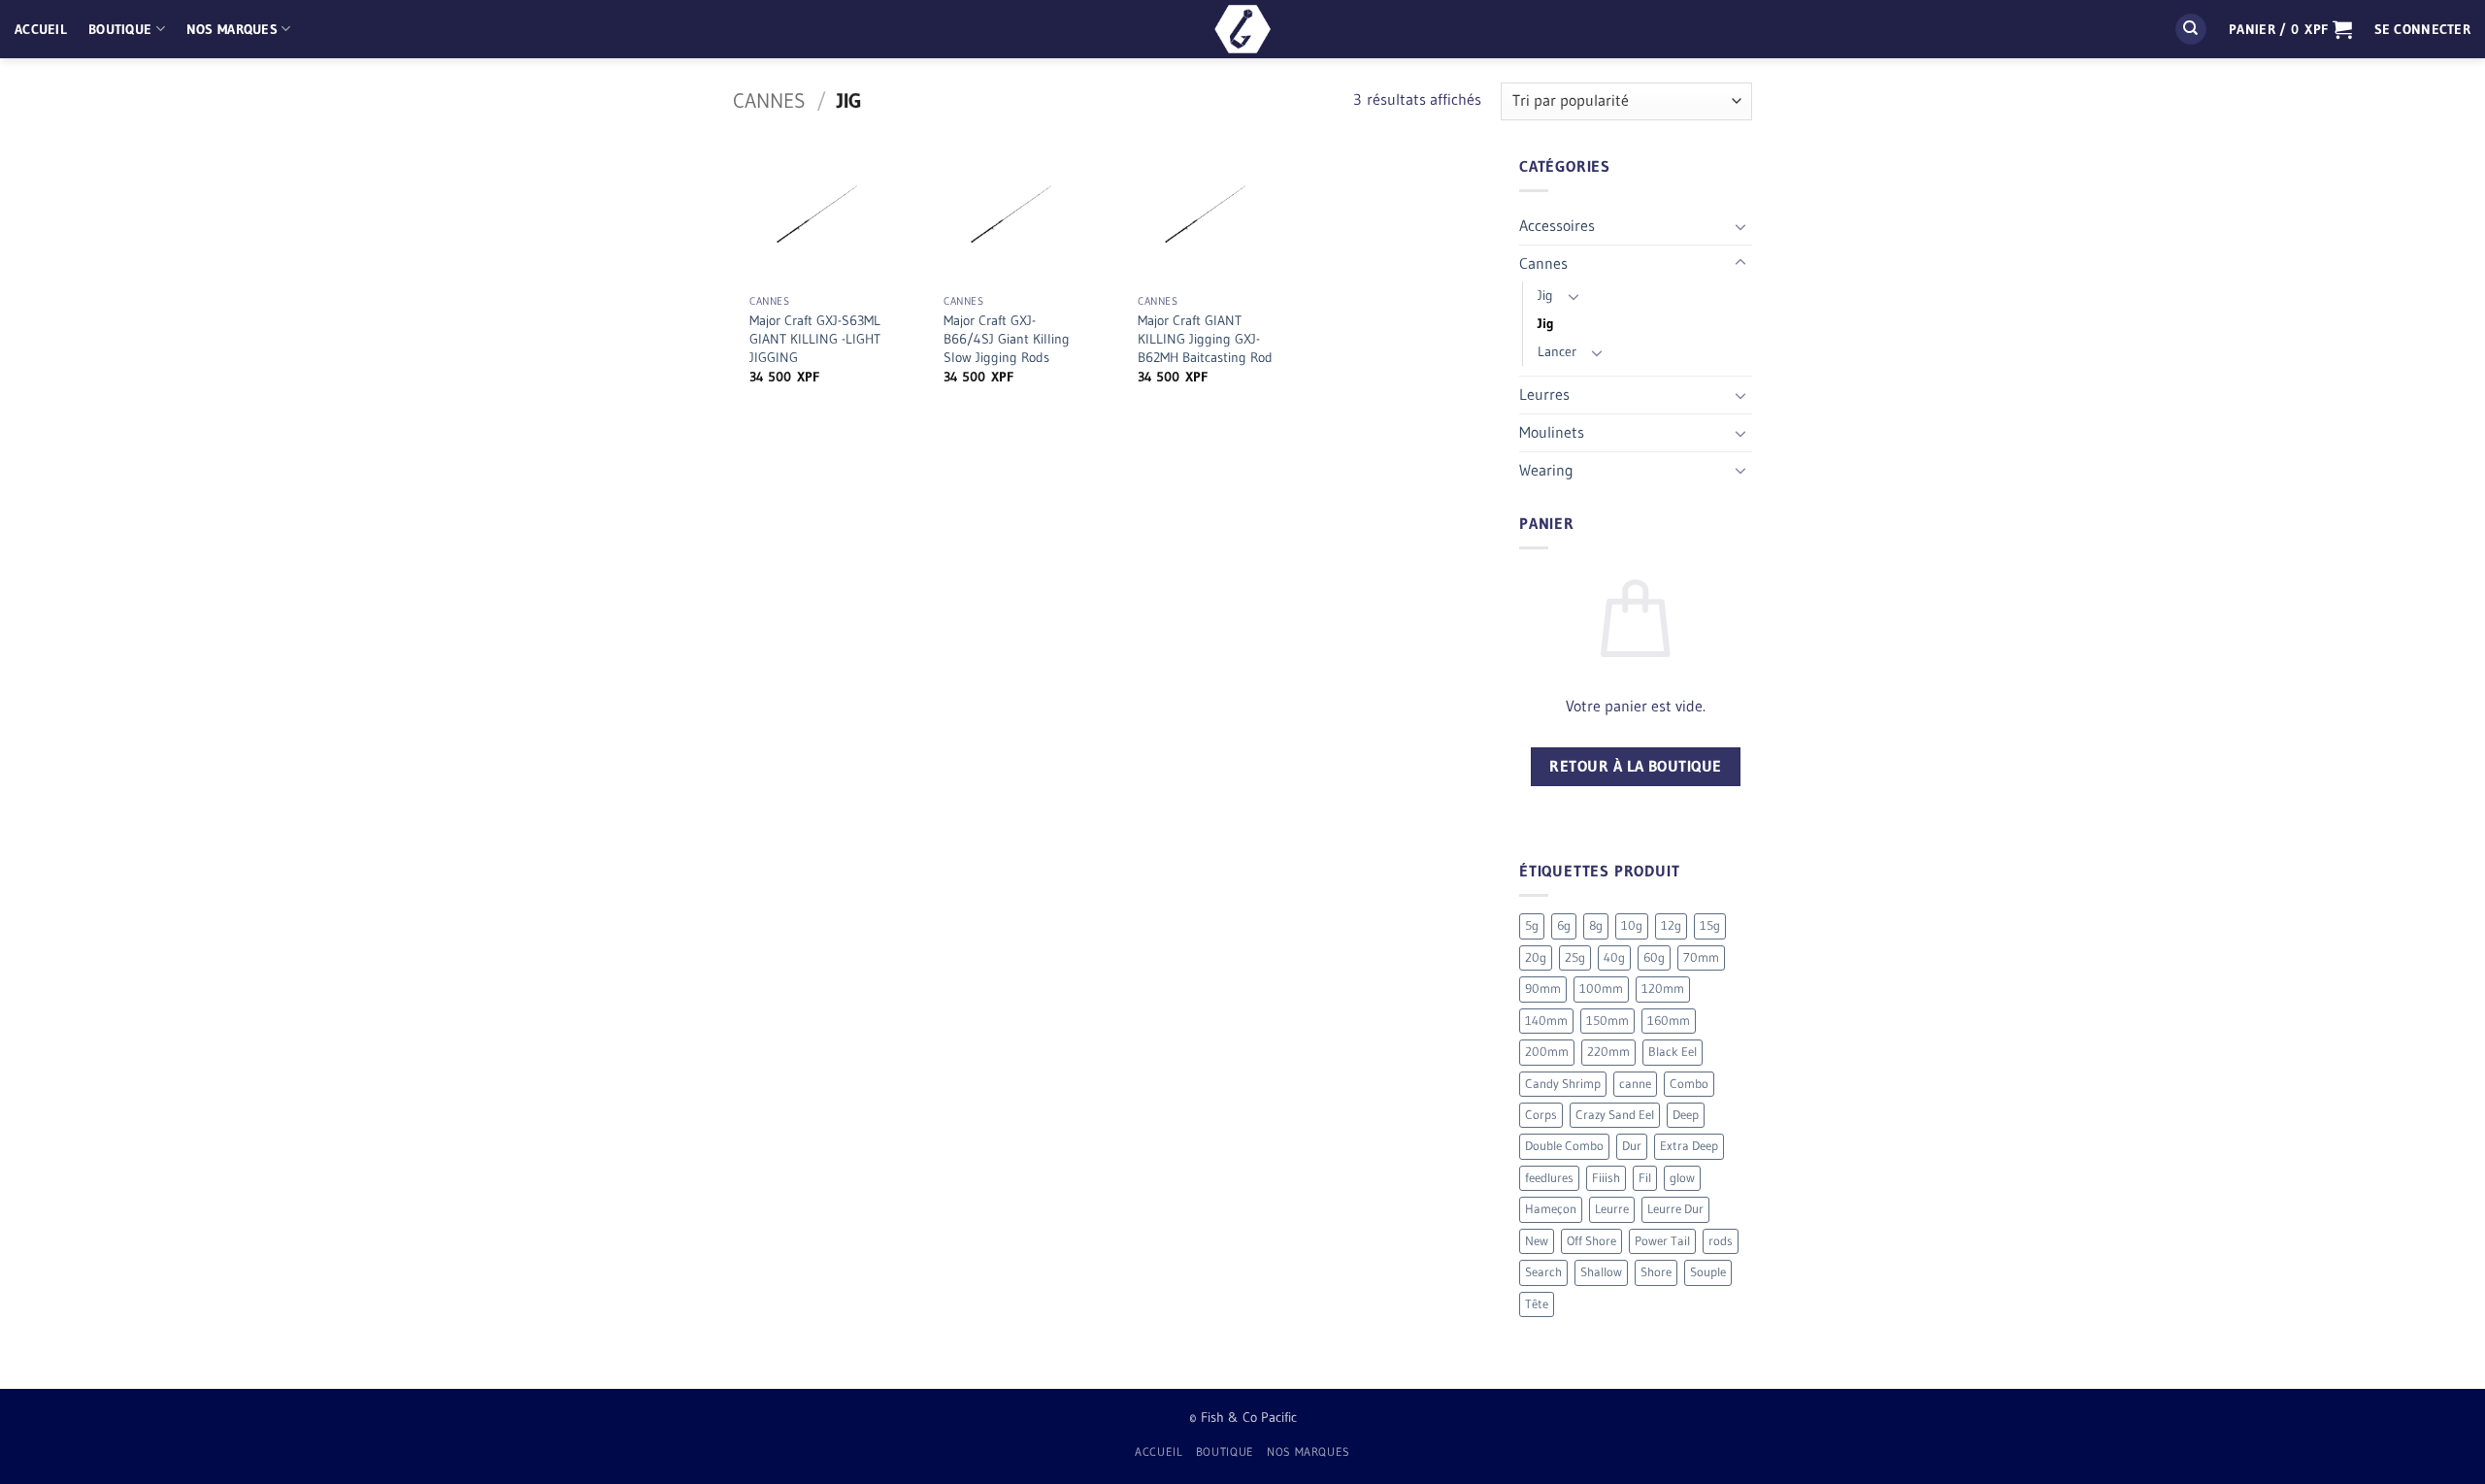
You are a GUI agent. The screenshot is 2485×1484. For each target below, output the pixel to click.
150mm (1607, 1021)
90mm (1543, 989)
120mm (1663, 989)
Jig (1545, 295)
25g (1575, 957)
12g (1671, 925)
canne (1635, 1084)
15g (1710, 925)
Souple (1708, 1272)
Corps (1541, 1115)
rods (1721, 1241)
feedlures (1549, 1178)
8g (1596, 925)
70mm (1701, 957)
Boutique (120, 29)
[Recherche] (2191, 30)
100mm (1601, 989)
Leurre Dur (1675, 1209)
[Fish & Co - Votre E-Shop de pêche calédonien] (1242, 29)
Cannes (769, 100)
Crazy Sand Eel (1615, 1115)
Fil (1645, 1178)
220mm (1608, 1052)
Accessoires (1557, 225)
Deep (1686, 1115)
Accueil (41, 29)
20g (1536, 957)
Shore (1656, 1272)
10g (1632, 925)
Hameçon (1551, 1209)
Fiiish (1606, 1178)
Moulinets (1552, 432)
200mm (1547, 1052)
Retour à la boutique (1635, 766)
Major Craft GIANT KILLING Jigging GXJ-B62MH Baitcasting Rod (1205, 338)
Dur (1632, 1146)
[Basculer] (1740, 226)
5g (1532, 925)
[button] (2290, 29)
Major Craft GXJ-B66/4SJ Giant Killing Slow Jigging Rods (1007, 338)
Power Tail (1662, 1241)
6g (1564, 925)
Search (1543, 1272)
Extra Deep (1689, 1146)
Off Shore (1591, 1241)
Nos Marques (232, 29)
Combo (1689, 1084)
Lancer (1557, 351)
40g (1614, 957)
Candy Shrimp (1563, 1084)
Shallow (1601, 1272)
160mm (1669, 1021)
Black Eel (1673, 1052)
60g (1654, 957)
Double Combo (1564, 1146)
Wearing (1546, 470)
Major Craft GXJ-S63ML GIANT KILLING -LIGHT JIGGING (815, 338)
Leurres (1544, 394)
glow (1682, 1178)
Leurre (1612, 1209)
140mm (1546, 1021)
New (1537, 1241)
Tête (1537, 1304)
